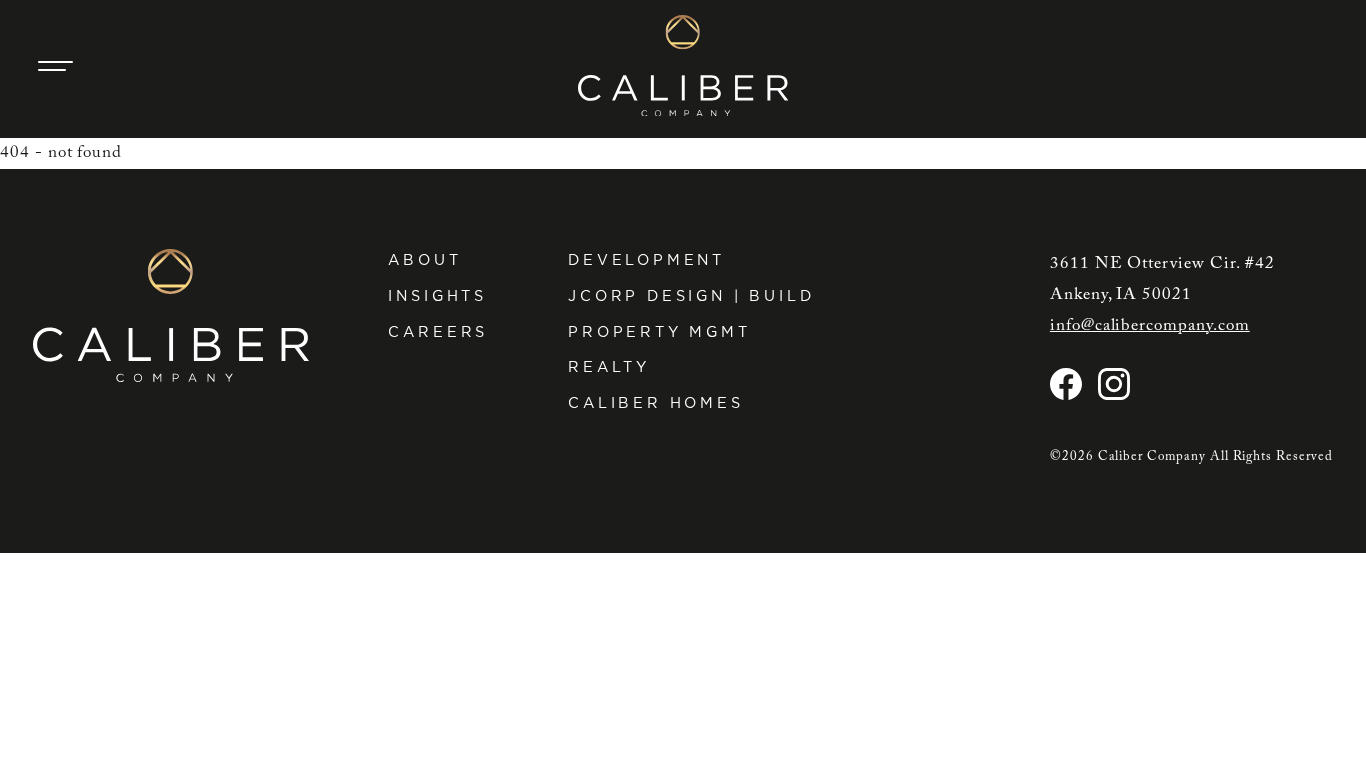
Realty (609, 366)
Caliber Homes (656, 402)
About (424, 259)
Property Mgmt (659, 331)
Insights (437, 295)
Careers (438, 331)
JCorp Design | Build (691, 295)
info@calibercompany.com (1150, 326)
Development (646, 259)
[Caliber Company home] (683, 66)
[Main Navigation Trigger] (55, 66)
